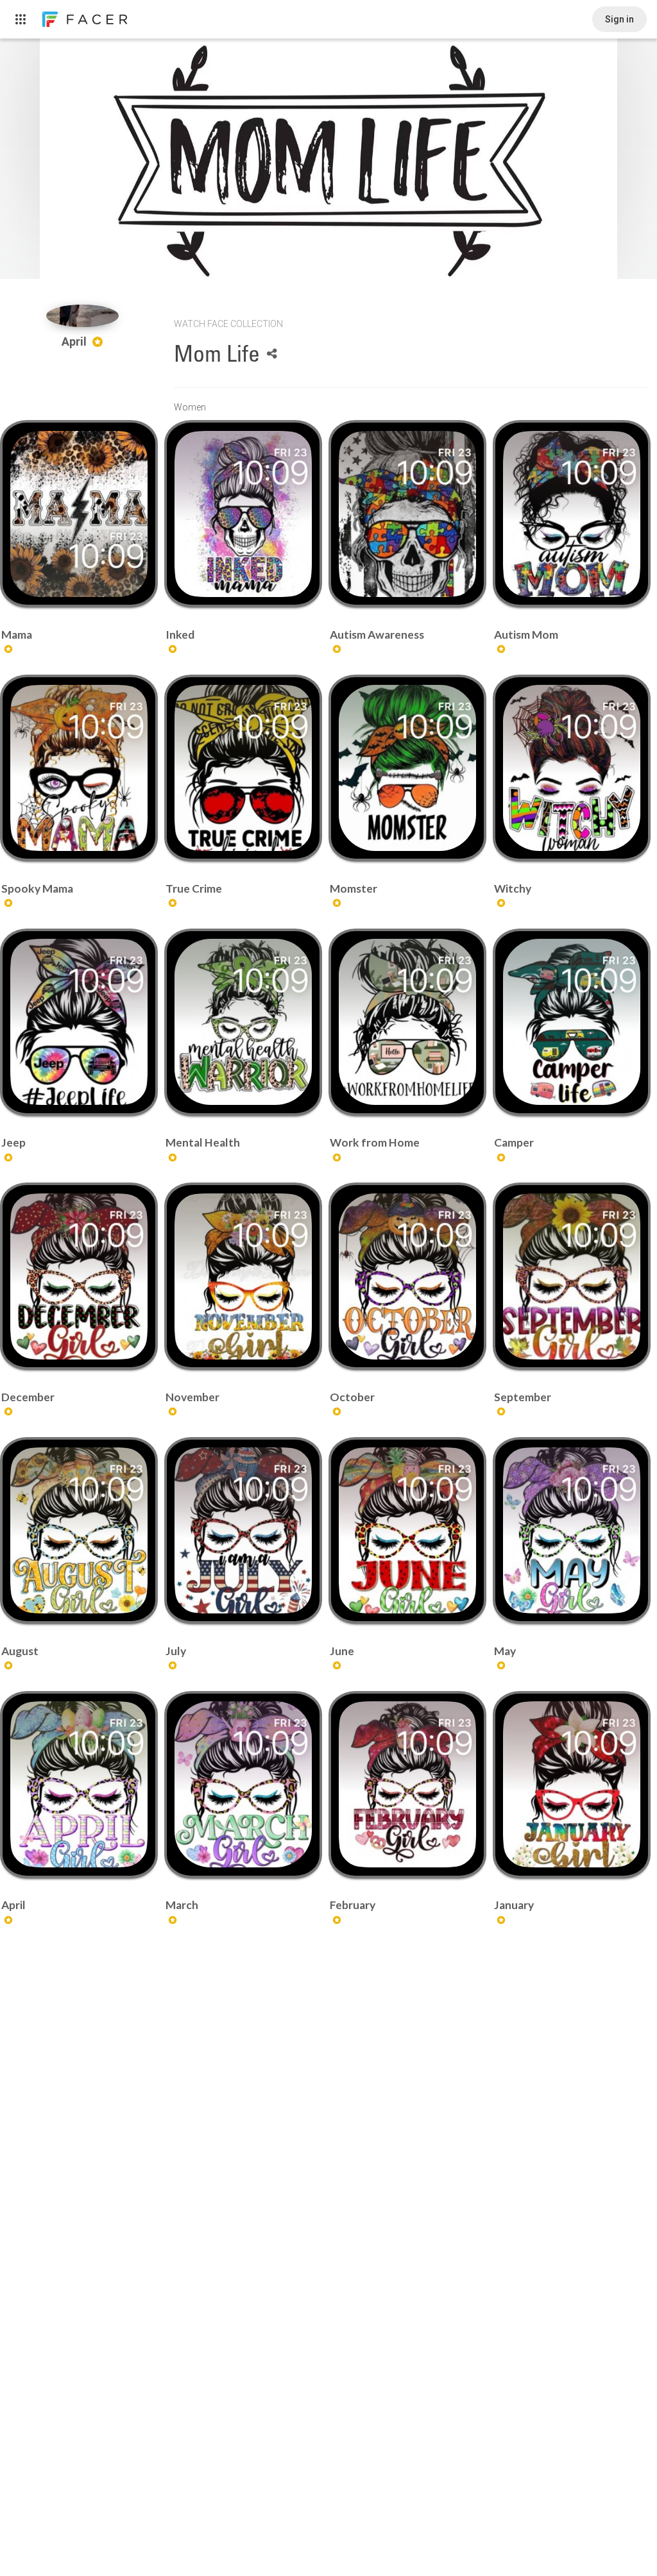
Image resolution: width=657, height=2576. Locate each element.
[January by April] (571, 1784)
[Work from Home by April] (407, 1022)
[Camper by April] (571, 1022)
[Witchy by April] (571, 768)
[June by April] (407, 1530)
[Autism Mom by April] (571, 514)
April (75, 341)
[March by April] (243, 1784)
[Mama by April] (79, 514)
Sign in (619, 19)
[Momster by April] (407, 768)
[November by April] (243, 1276)
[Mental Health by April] (243, 1022)
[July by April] (243, 1530)
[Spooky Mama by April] (79, 768)
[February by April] (407, 1784)
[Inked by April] (243, 514)
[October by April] (407, 1276)
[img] (82, 316)
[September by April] (571, 1276)
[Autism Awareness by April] (407, 514)
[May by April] (571, 1530)
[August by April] (79, 1530)
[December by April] (79, 1276)
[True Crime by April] (243, 768)
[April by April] (79, 1784)
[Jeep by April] (79, 1022)
